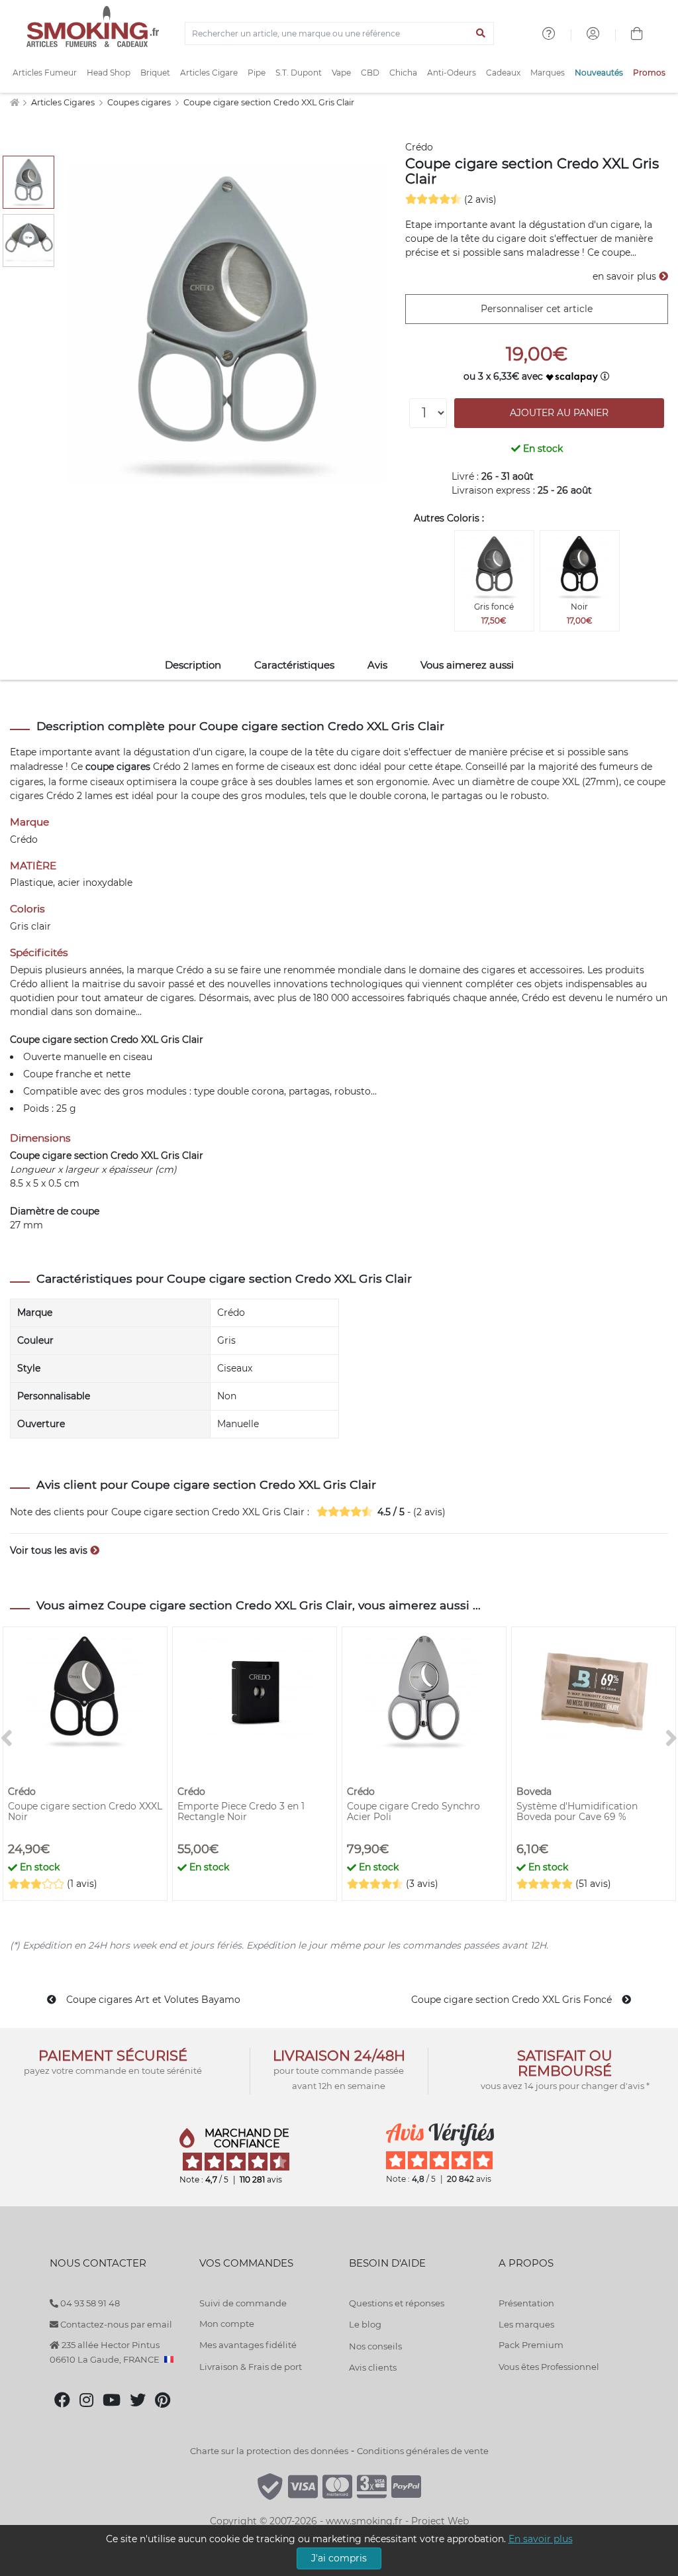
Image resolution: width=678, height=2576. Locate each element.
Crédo (419, 147)
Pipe (257, 73)
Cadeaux (503, 73)
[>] (671, 1739)
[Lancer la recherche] (481, 34)
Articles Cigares (64, 102)
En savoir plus (541, 2539)
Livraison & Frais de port (251, 2367)
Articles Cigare (209, 73)
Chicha (403, 73)
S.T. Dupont (299, 73)
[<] (7, 1739)
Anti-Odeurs (452, 73)
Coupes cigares (140, 102)
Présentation (526, 2303)
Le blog (365, 2324)
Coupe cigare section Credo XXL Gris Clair (269, 102)
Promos (649, 73)
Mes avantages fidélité (248, 2345)
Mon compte (227, 2324)
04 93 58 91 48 (89, 2303)
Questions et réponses (397, 2303)
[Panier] (637, 35)
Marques (548, 73)
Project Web (440, 2521)
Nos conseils (375, 2346)
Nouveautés (599, 73)
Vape (341, 73)
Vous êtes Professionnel (549, 2367)
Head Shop (109, 73)
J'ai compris (339, 2558)
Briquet (155, 73)
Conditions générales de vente (423, 2451)
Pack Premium (531, 2345)
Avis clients (373, 2367)
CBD (370, 73)
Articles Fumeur (45, 73)
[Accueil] (14, 102)
